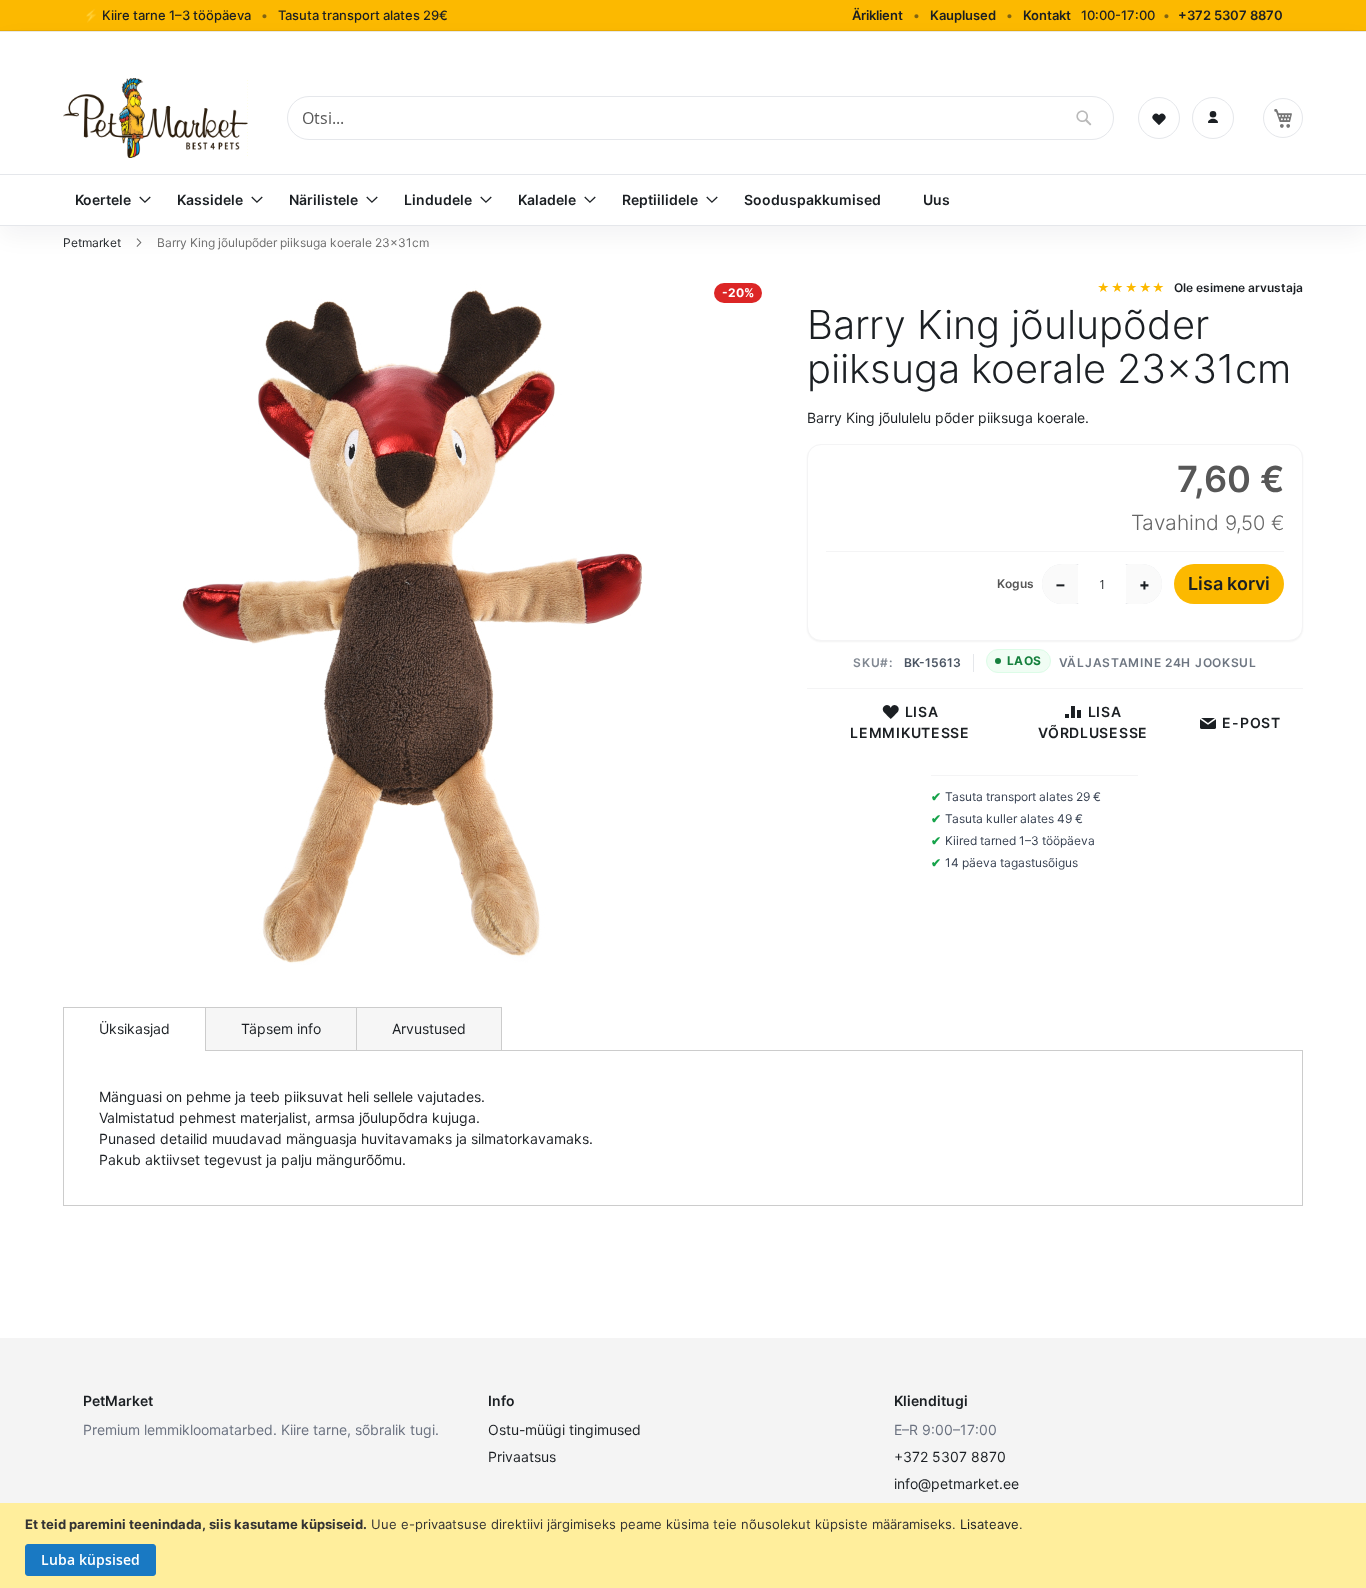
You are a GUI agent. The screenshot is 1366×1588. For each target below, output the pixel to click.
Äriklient (877, 15)
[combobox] (700, 118)
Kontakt (1047, 15)
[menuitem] (105, 200)
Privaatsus (522, 1456)
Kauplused (963, 15)
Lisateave (989, 1524)
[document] (685, 1546)
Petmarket (93, 242)
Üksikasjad (134, 1028)
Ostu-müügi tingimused (564, 1429)
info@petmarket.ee (956, 1483)
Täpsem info (281, 1028)
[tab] (134, 1029)
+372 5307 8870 (1230, 15)
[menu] (683, 200)
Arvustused (429, 1028)
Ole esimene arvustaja (1238, 287)
